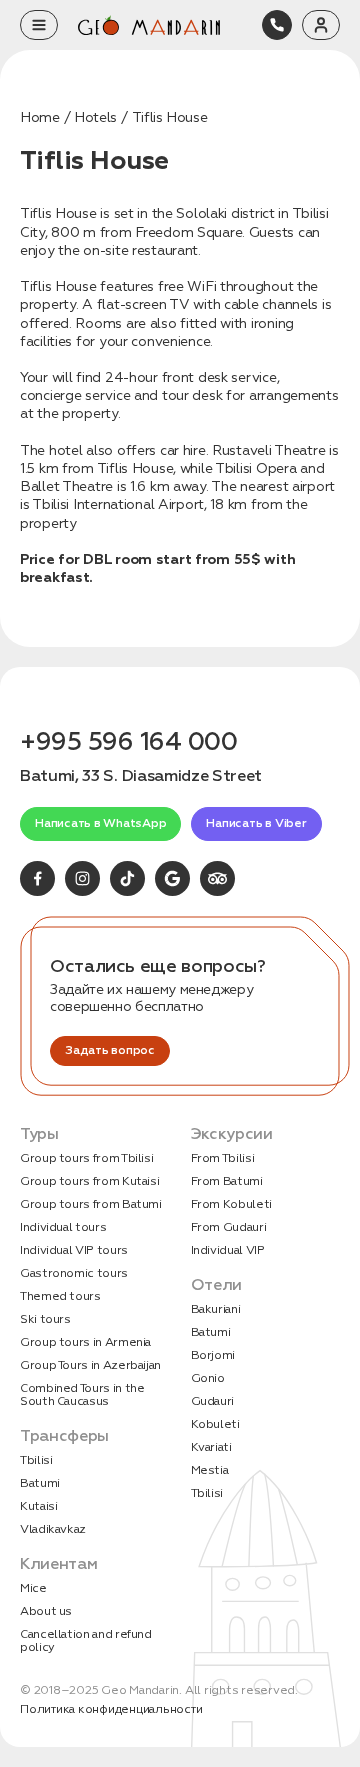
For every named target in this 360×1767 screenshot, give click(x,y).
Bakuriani (216, 1309)
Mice (33, 1588)
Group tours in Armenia (85, 1342)
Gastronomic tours (74, 1273)
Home (40, 117)
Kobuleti (215, 1424)
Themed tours (60, 1296)
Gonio (208, 1378)
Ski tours (45, 1319)
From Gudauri (229, 1227)
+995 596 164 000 (128, 742)
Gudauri (212, 1401)
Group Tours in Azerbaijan (90, 1365)
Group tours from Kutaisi (89, 1181)
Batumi (40, 1483)
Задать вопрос (110, 1050)
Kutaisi (38, 1506)
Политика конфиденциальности (111, 1709)
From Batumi (227, 1181)
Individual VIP (228, 1250)
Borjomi (213, 1355)
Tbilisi (36, 1460)
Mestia (210, 1470)
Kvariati (211, 1447)
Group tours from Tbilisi (86, 1158)
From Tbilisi (223, 1158)
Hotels (95, 117)
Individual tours (63, 1227)
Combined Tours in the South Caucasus (82, 1395)
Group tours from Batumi (91, 1204)
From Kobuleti (231, 1204)
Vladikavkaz (53, 1529)
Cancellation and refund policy (86, 1641)
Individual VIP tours (74, 1250)
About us (46, 1611)
